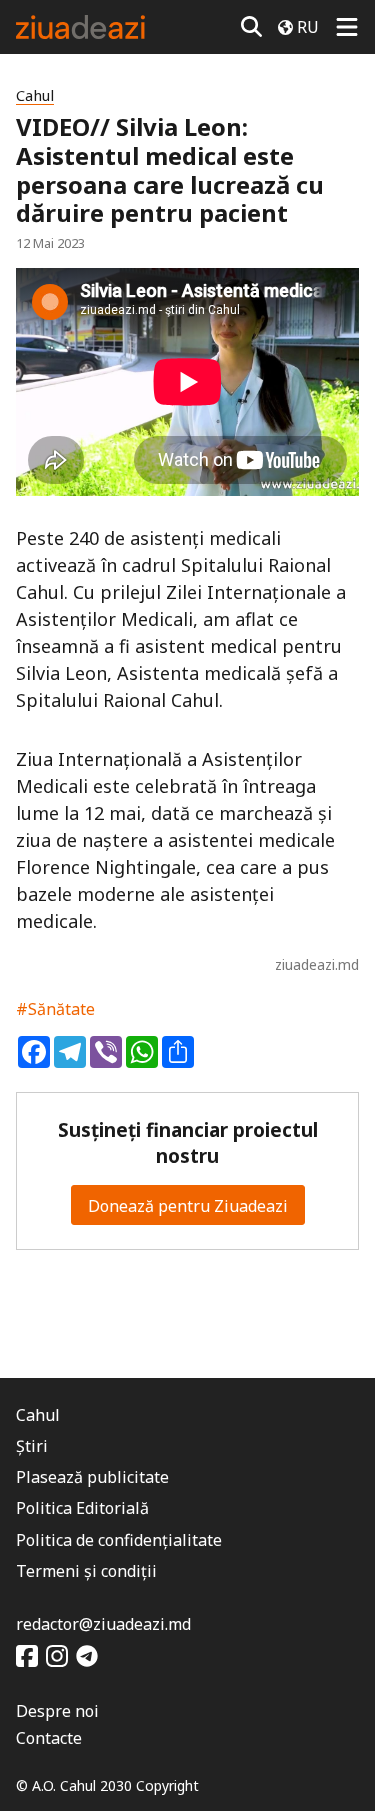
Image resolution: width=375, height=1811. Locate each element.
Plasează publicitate (92, 1477)
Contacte (49, 1738)
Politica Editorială (82, 1508)
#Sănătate (55, 1009)
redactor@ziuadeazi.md (103, 1624)
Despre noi (57, 1711)
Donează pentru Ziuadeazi (188, 1206)
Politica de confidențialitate (119, 1540)
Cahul (35, 95)
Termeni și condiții (86, 1571)
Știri (32, 1446)
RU (308, 27)
